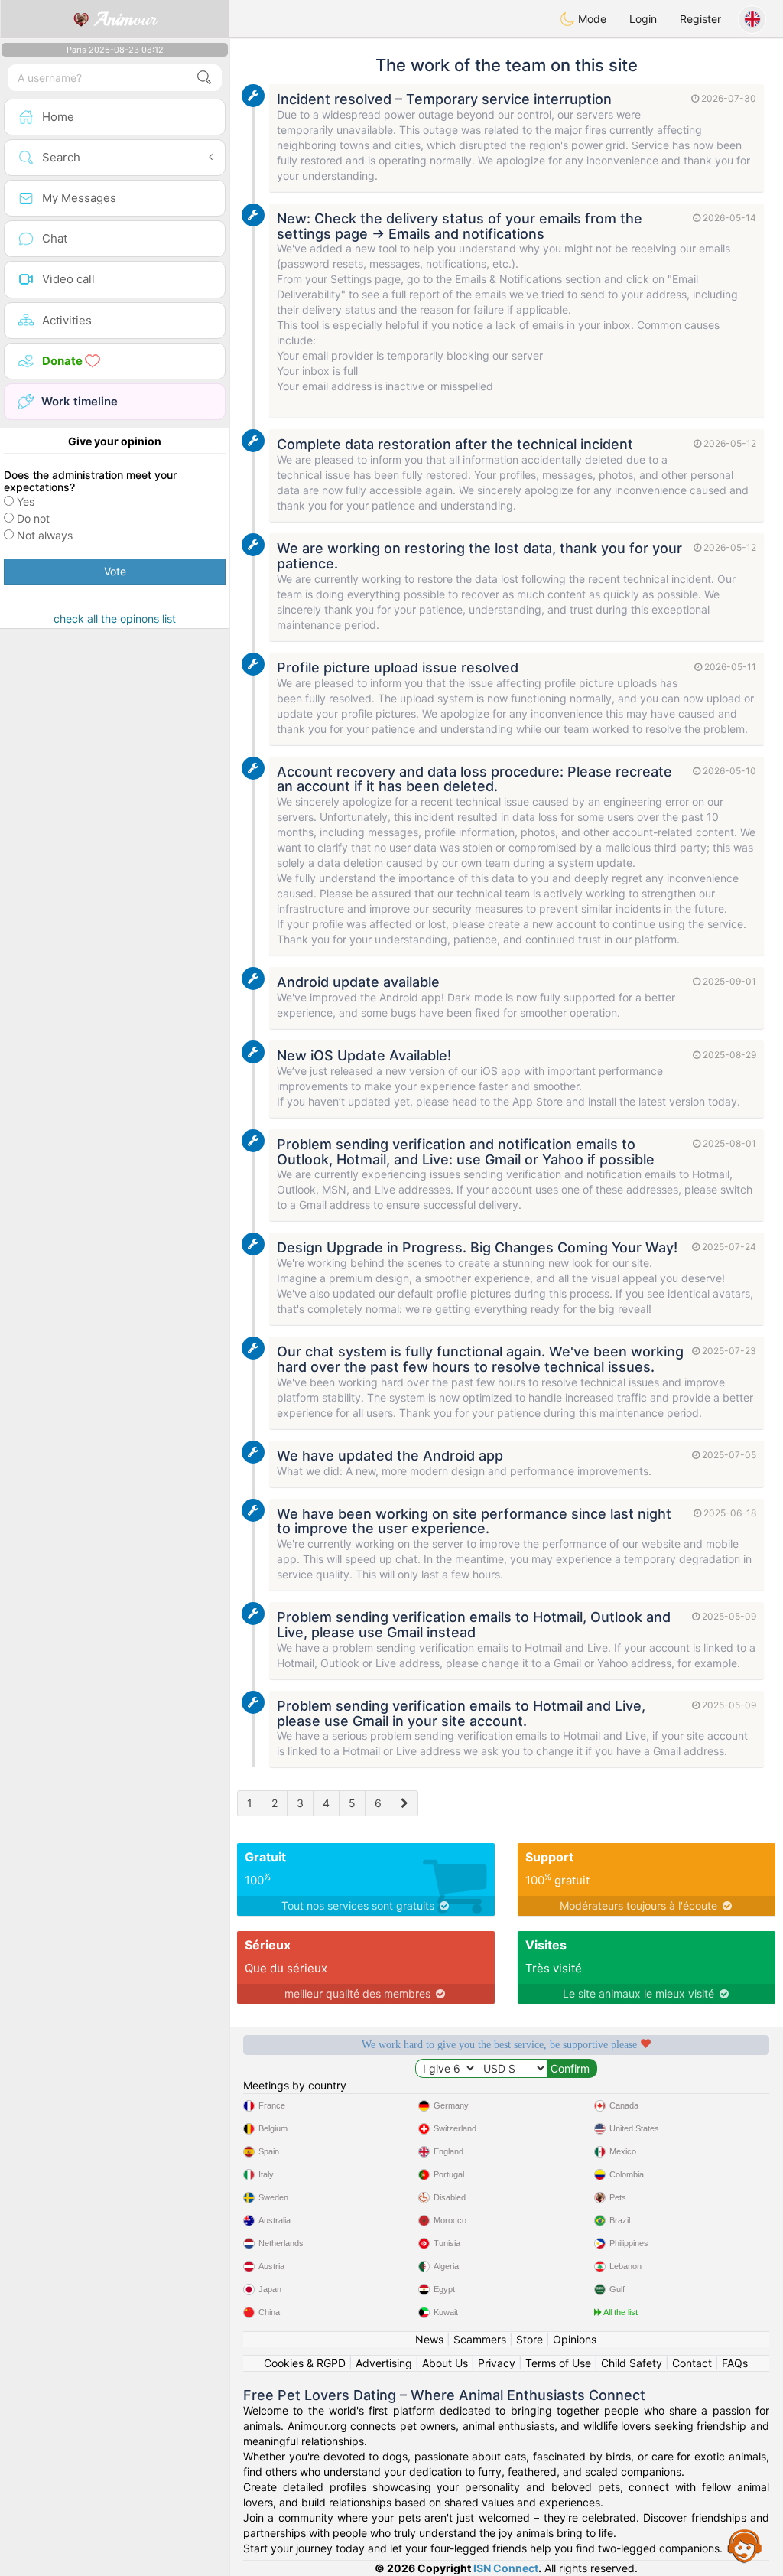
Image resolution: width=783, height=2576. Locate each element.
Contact (692, 2363)
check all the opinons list (115, 619)
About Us (445, 2363)
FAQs (735, 2363)
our (125, 19)
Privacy (497, 2363)
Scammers (480, 2339)
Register (700, 19)
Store (530, 2339)
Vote (115, 571)
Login (643, 19)
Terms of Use (558, 2363)
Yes (26, 502)
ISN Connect (506, 2568)
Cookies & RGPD (305, 2363)
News (429, 2339)
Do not (33, 518)
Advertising (384, 2363)
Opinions (575, 2339)
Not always (45, 535)
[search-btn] (204, 78)
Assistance (745, 2545)
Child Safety (632, 2363)
